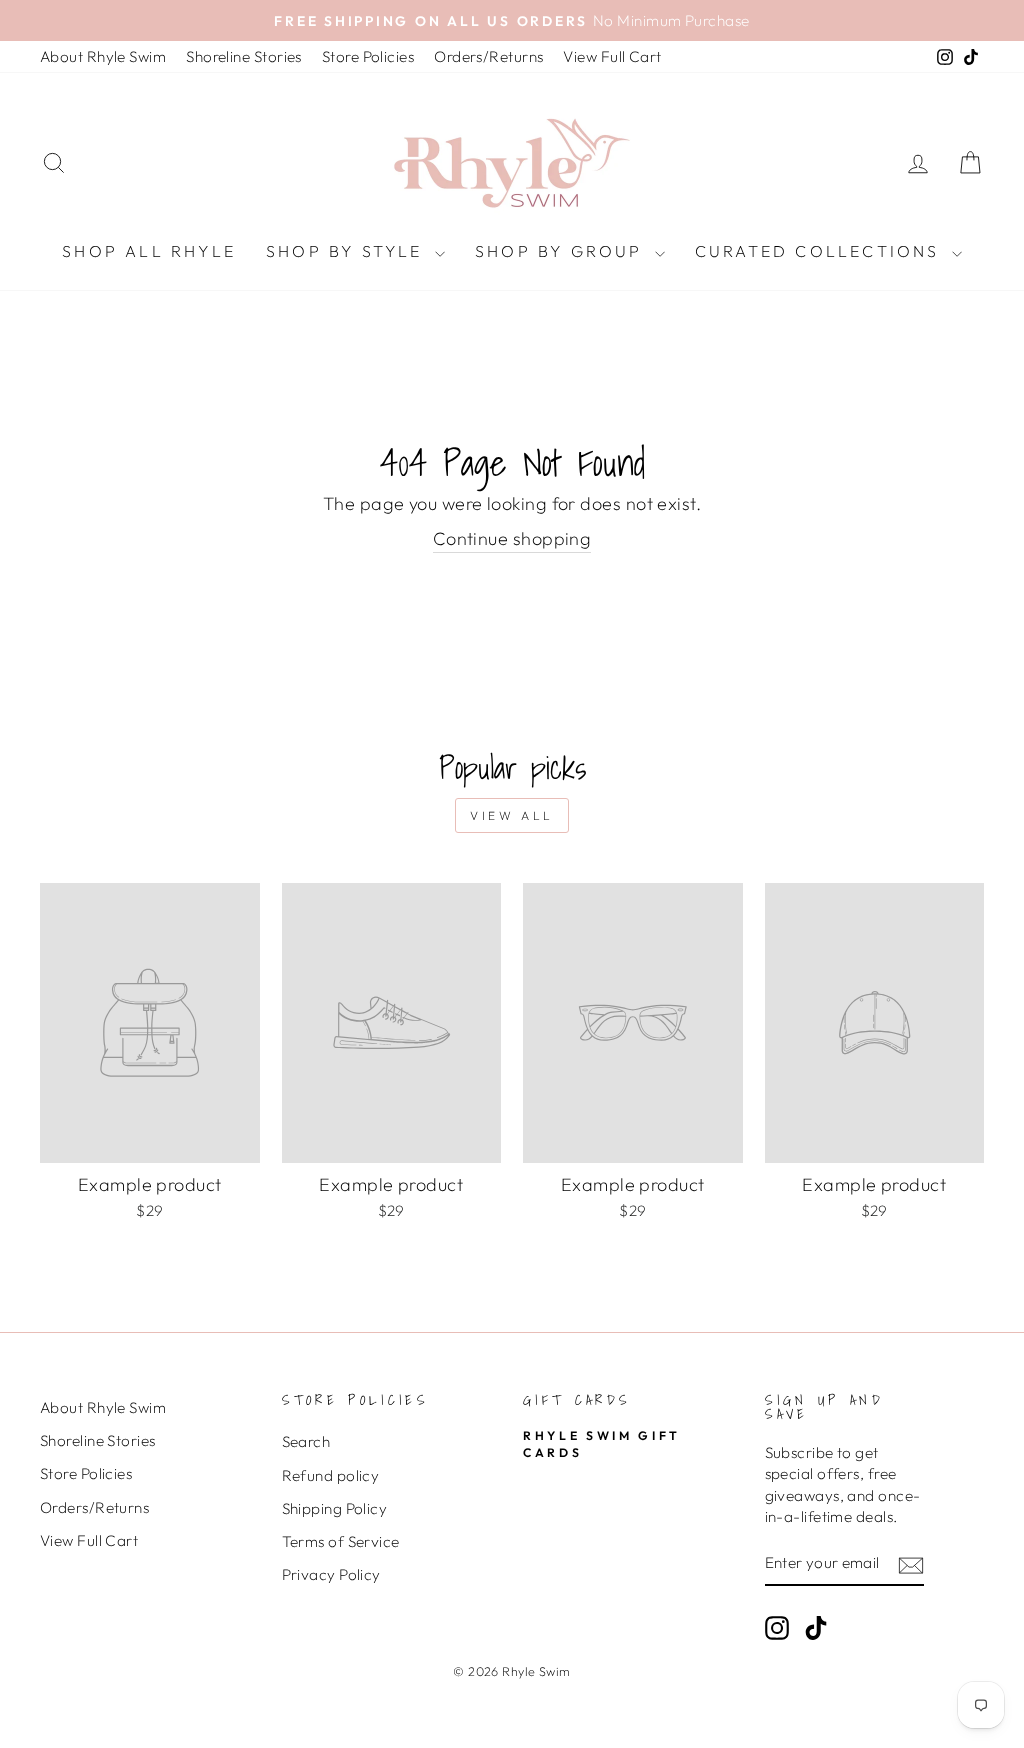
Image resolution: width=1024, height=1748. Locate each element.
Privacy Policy (331, 1574)
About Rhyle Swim (103, 56)
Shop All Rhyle (149, 251)
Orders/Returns (488, 56)
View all (512, 815)
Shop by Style (348, 251)
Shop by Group (562, 251)
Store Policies (368, 56)
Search (306, 1441)
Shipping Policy (335, 1508)
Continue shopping (512, 538)
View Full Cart (612, 56)
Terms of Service (341, 1541)
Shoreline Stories (244, 56)
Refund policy (331, 1475)
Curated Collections (821, 251)
